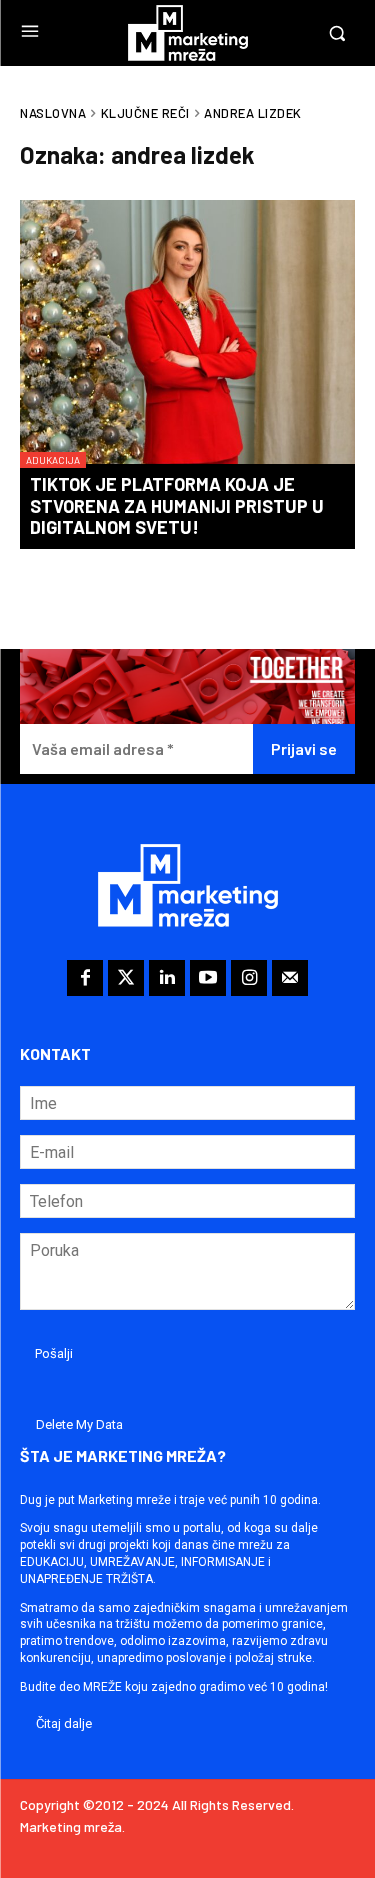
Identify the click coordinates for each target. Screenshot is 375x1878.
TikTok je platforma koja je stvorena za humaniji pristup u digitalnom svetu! (177, 505)
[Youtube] (208, 978)
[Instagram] (249, 978)
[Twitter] (126, 978)
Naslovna (53, 113)
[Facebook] (85, 978)
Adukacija (53, 460)
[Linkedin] (167, 978)
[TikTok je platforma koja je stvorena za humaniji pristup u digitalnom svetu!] (187, 334)
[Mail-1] (290, 978)
